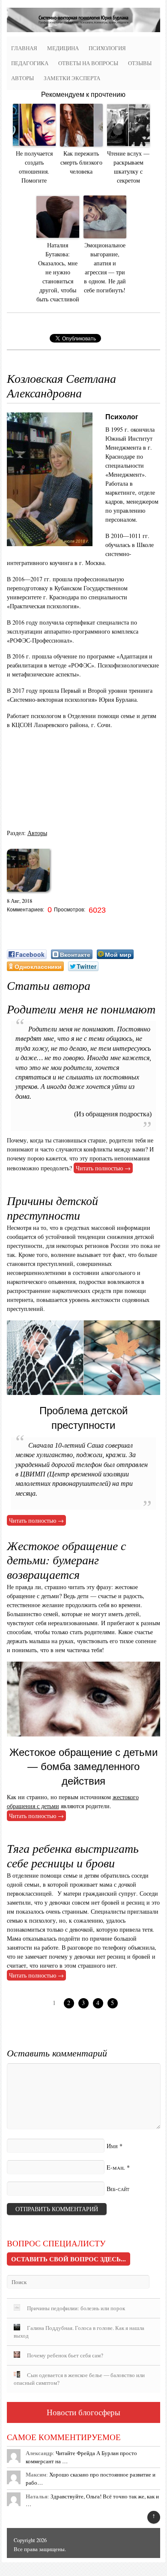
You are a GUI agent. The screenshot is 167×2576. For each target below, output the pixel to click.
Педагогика (30, 63)
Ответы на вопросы (88, 63)
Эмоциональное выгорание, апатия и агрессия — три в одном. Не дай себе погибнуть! (105, 268)
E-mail (116, 2167)
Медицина (63, 48)
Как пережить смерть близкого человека (81, 162)
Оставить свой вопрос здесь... (69, 2259)
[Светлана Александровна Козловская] (28, 894)
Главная (24, 48)
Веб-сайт (118, 2189)
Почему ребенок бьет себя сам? (65, 2355)
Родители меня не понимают (81, 1009)
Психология (107, 48)
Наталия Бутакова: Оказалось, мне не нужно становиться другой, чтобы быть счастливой (58, 272)
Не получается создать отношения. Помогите (34, 167)
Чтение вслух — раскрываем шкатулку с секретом (128, 167)
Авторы (22, 78)
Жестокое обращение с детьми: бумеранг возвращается (66, 1560)
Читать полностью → (103, 1168)
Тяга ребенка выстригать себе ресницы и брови (73, 1855)
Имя (112, 2146)
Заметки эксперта (72, 78)
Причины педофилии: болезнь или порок (76, 2308)
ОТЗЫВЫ (140, 63)
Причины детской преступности (52, 1208)
